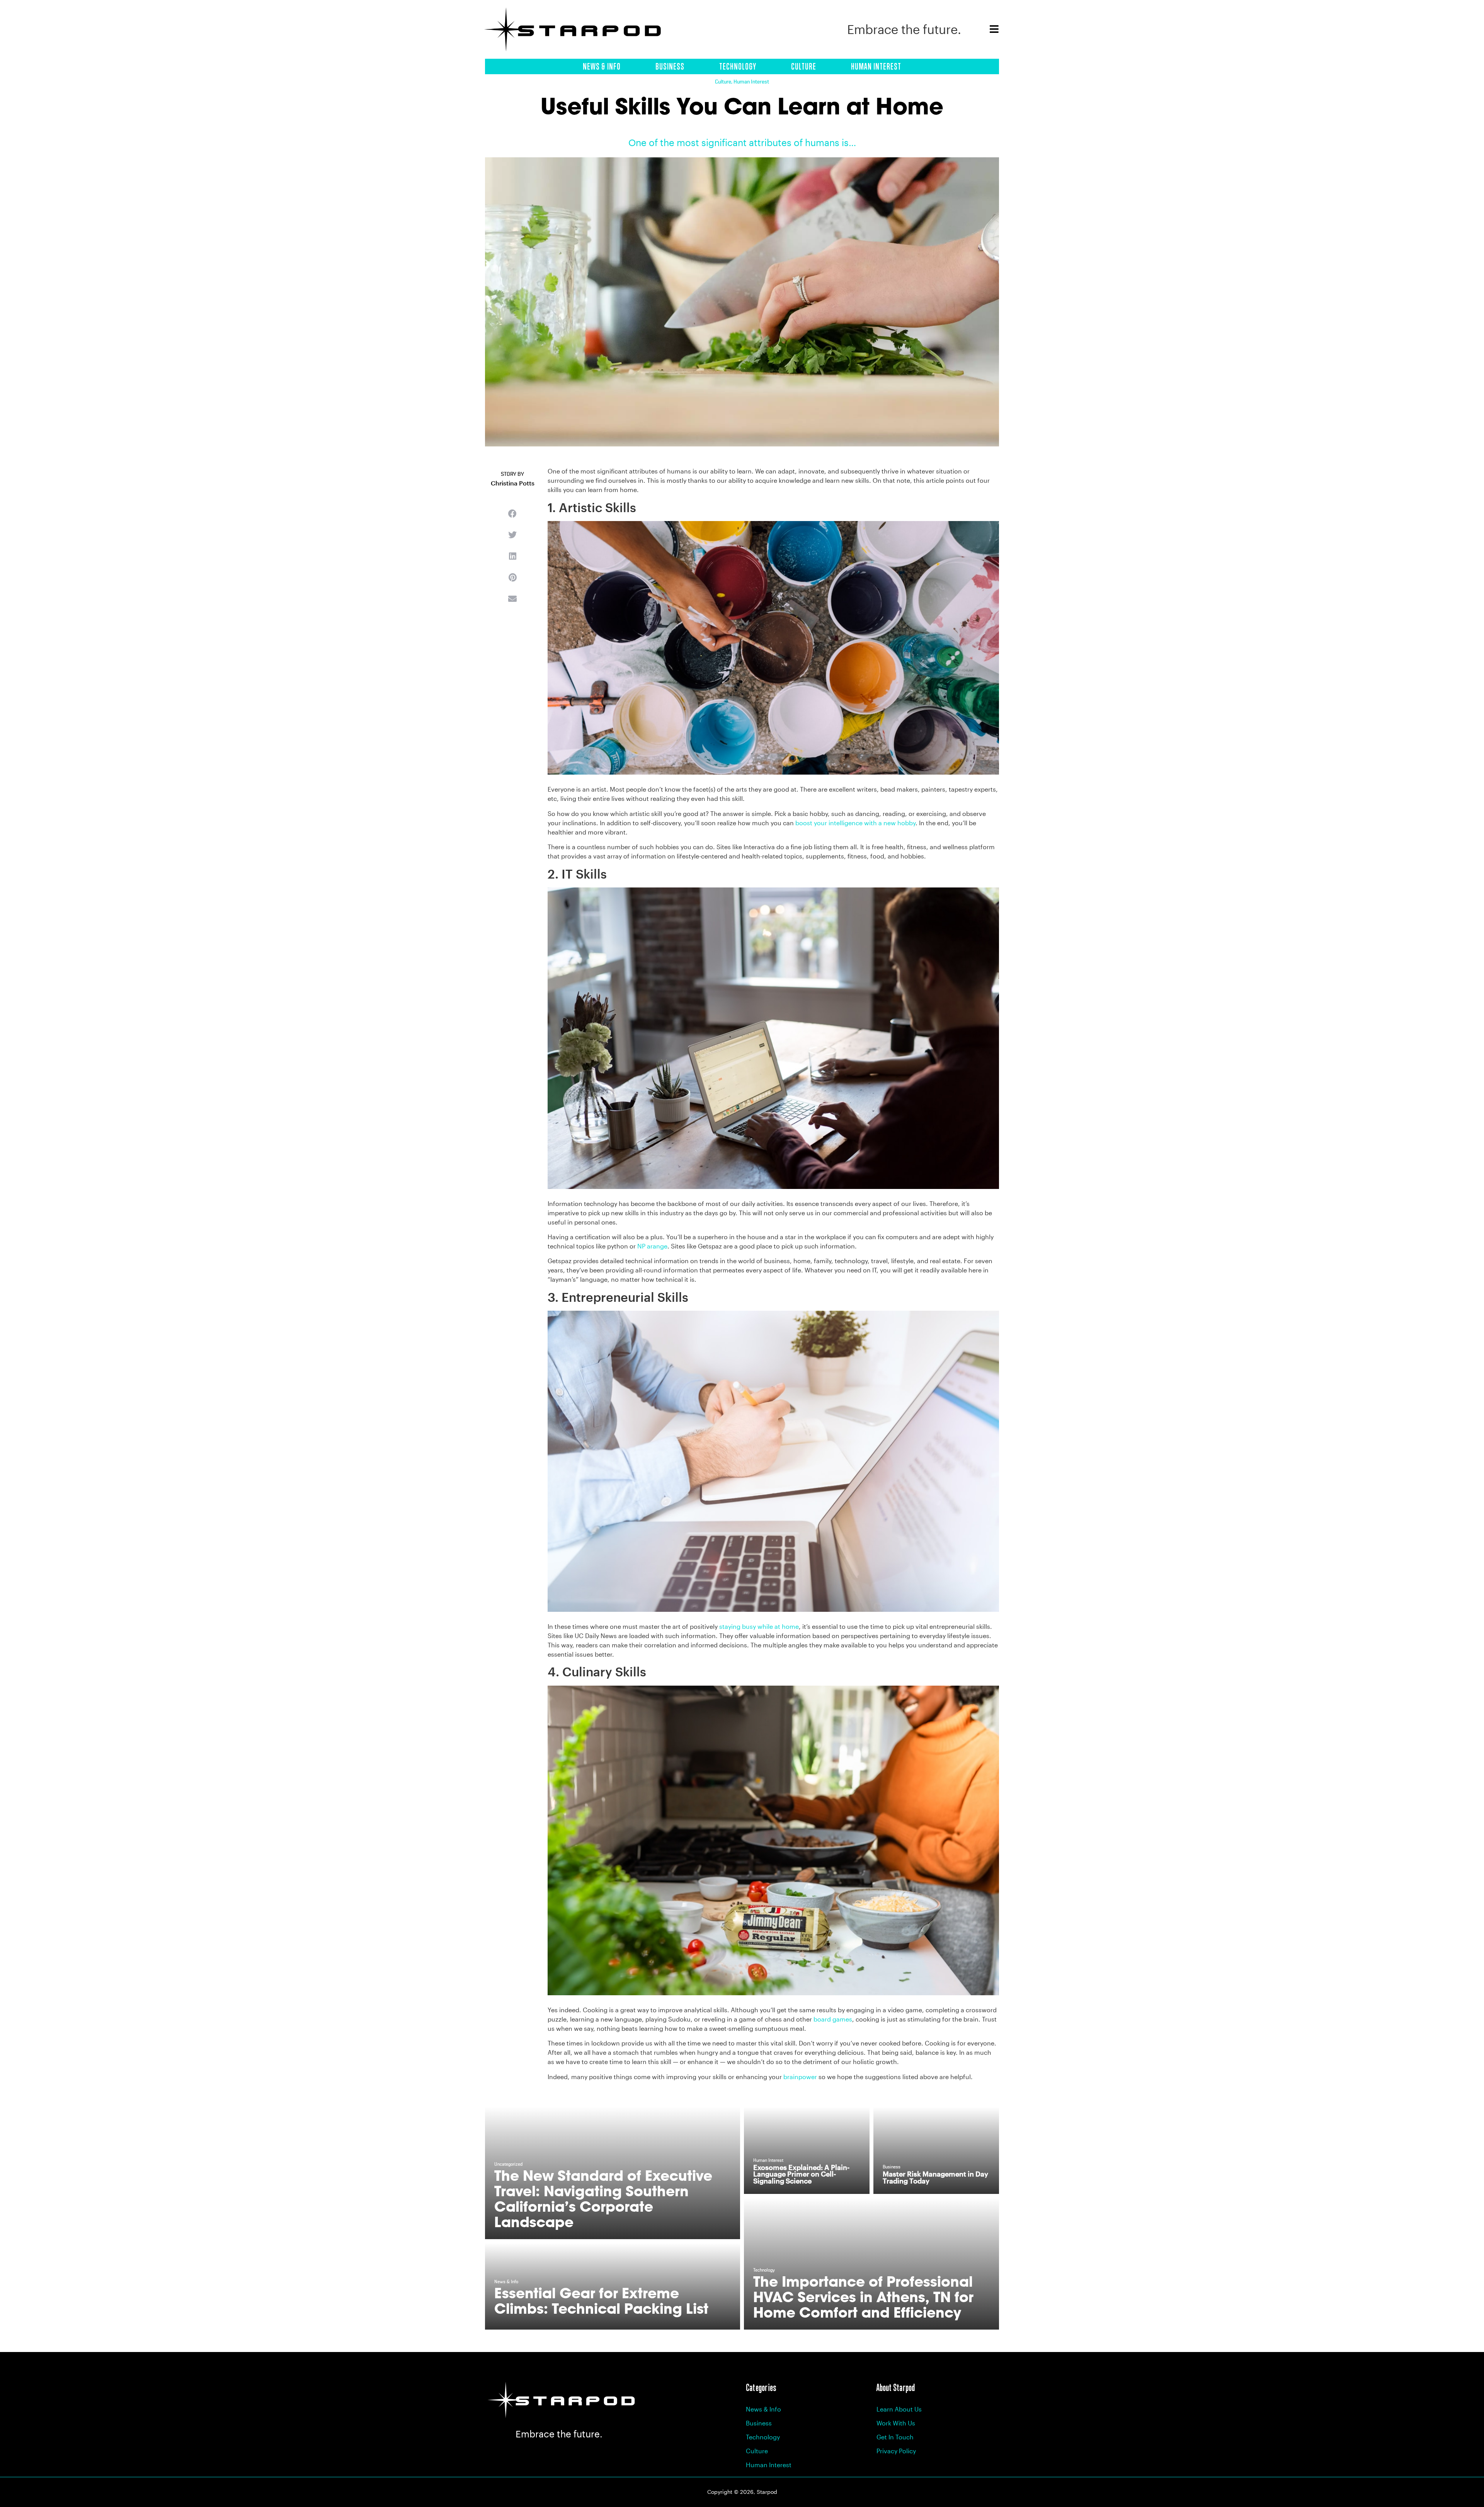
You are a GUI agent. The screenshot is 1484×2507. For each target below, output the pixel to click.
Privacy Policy (896, 2451)
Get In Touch (895, 2437)
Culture (804, 66)
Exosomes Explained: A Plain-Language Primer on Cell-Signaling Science (801, 2174)
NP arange (652, 1246)
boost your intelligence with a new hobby (855, 823)
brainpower (800, 2077)
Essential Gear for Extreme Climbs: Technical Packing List (601, 2301)
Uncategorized (508, 2165)
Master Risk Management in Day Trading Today (935, 2177)
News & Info (602, 66)
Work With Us (896, 2423)
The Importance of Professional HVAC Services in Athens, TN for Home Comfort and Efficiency (863, 2297)
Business (670, 66)
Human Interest (876, 66)
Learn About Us (899, 2409)
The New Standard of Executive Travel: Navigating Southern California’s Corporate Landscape (603, 2199)
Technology (738, 66)
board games (833, 2019)
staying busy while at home (759, 1626)
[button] (512, 513)
